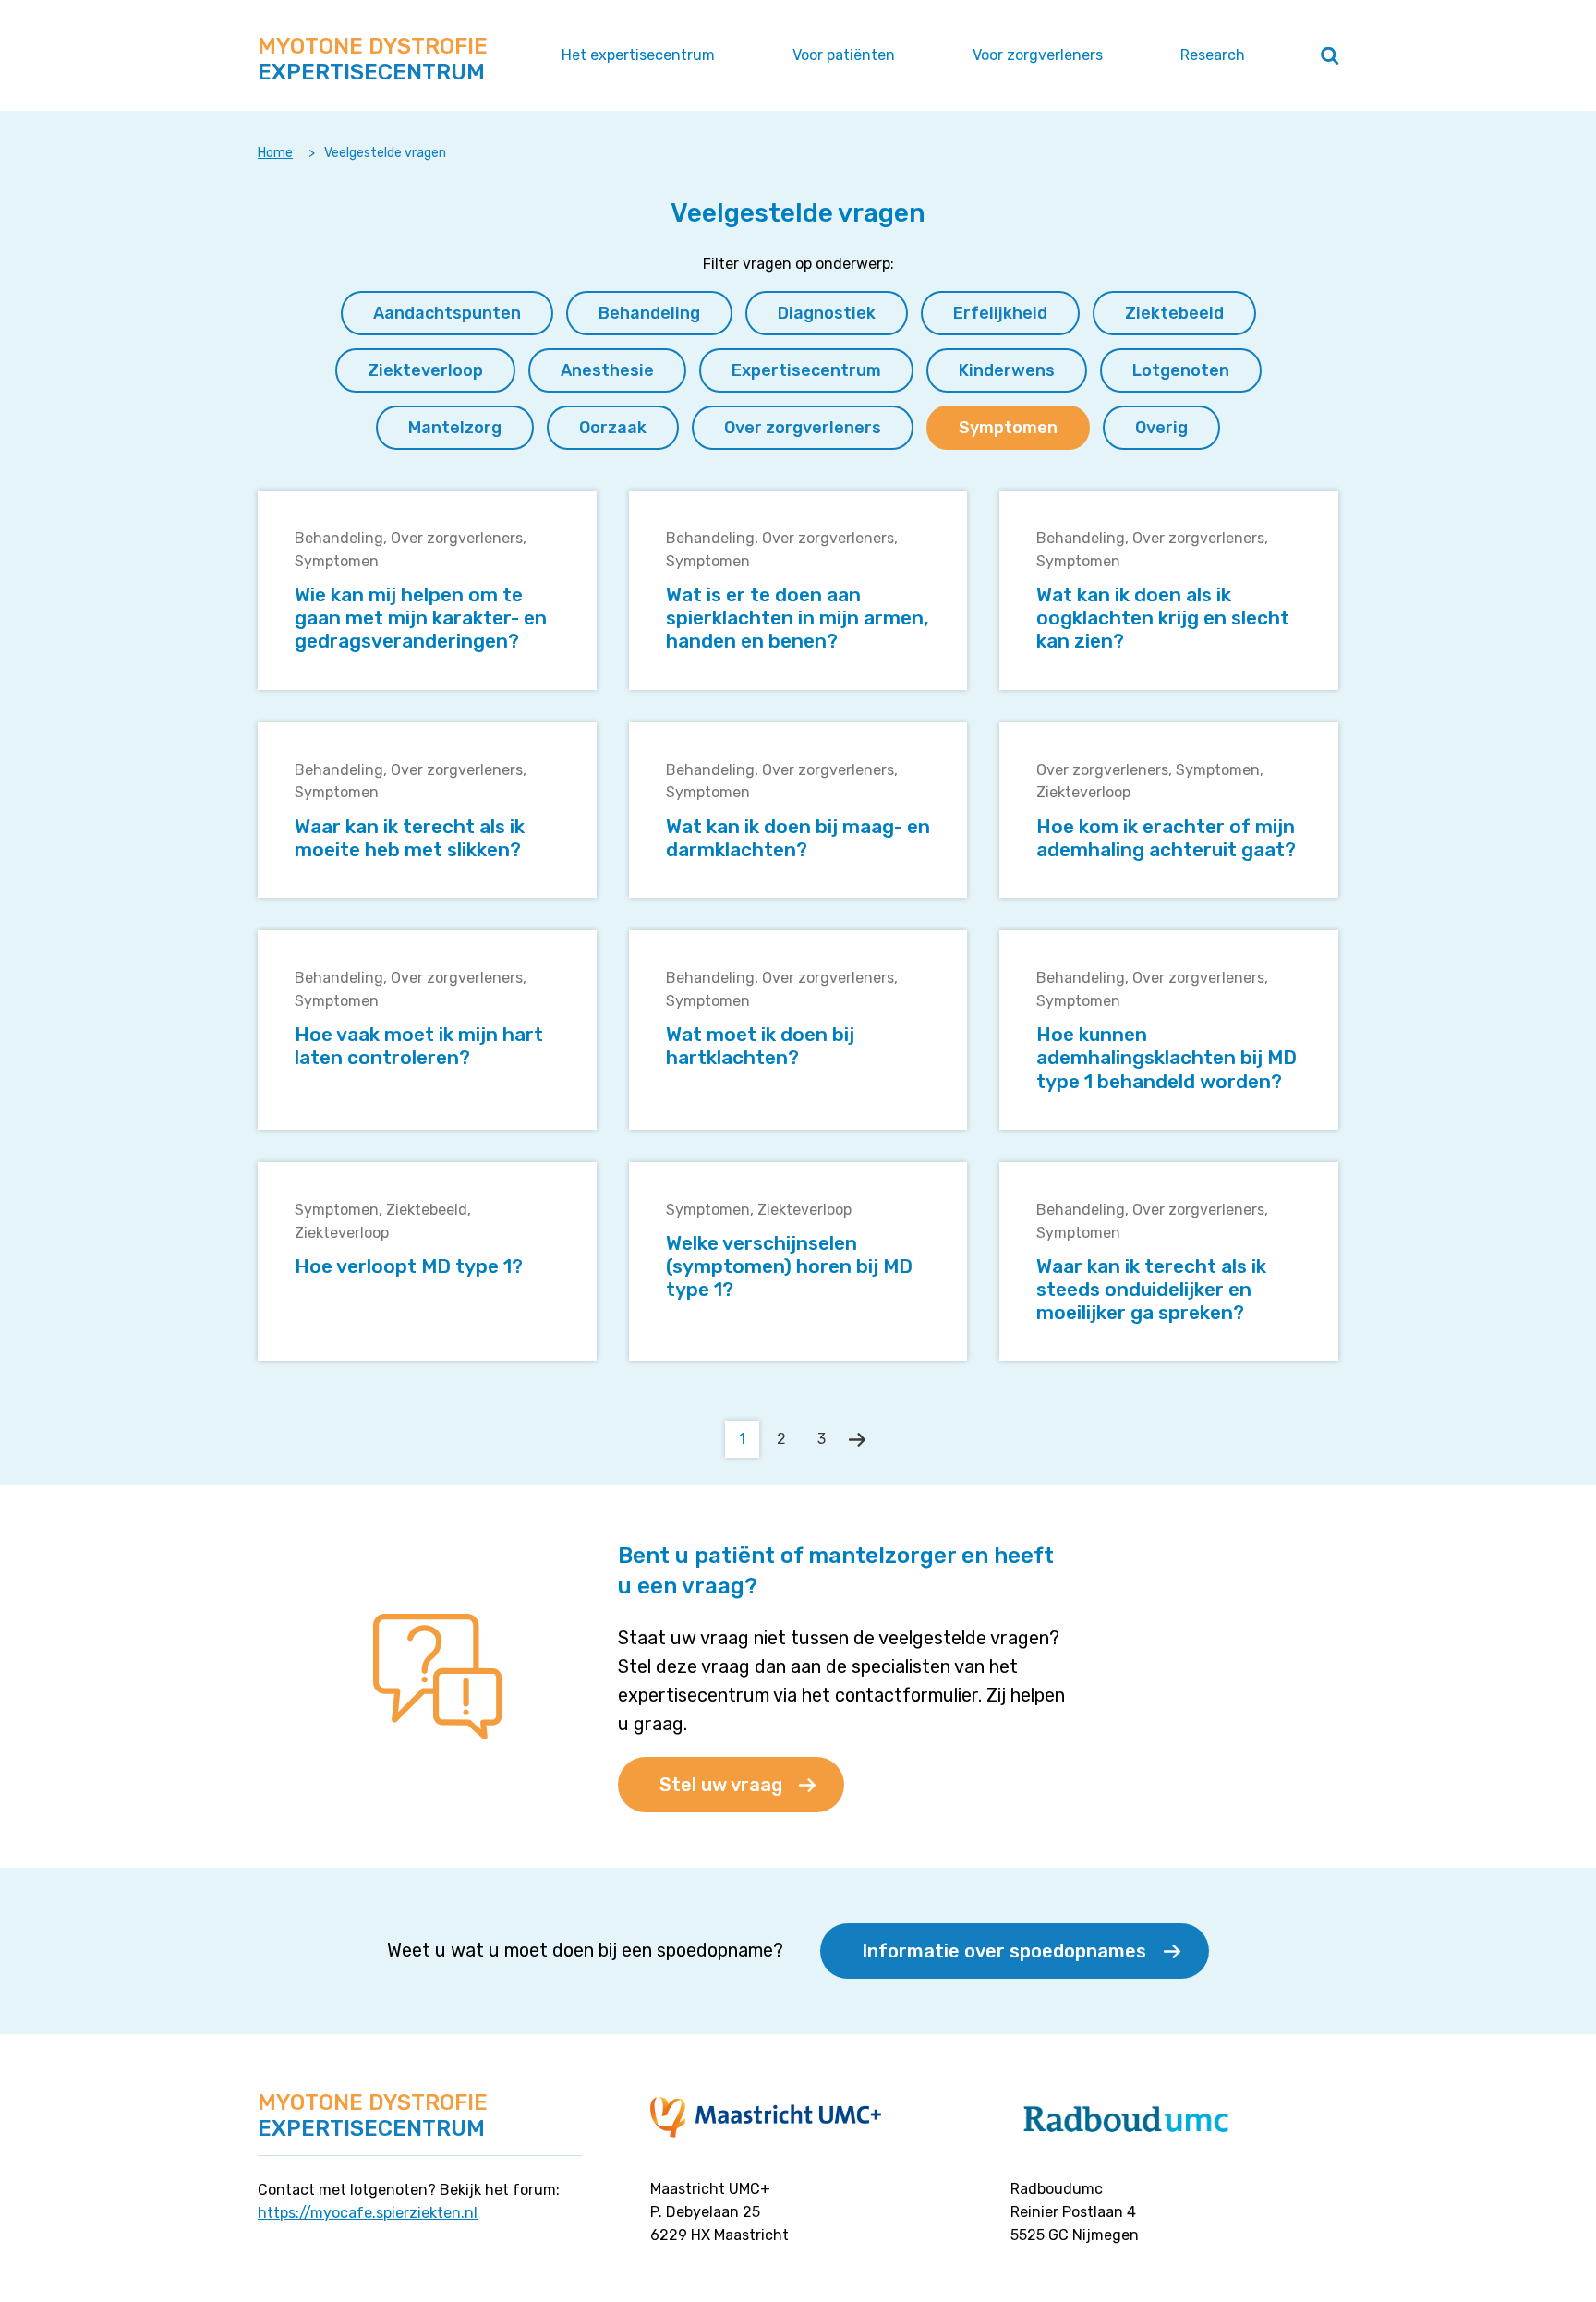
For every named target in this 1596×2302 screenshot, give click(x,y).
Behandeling (339, 538)
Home (275, 153)
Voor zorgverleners (1038, 55)
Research (1213, 55)
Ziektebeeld (427, 1210)
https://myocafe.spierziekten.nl (368, 2213)
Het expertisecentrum (638, 55)
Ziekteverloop (1083, 792)
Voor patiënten (844, 55)
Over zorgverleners (457, 538)
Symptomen (337, 561)
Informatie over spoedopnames (1004, 1951)
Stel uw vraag (721, 1785)
